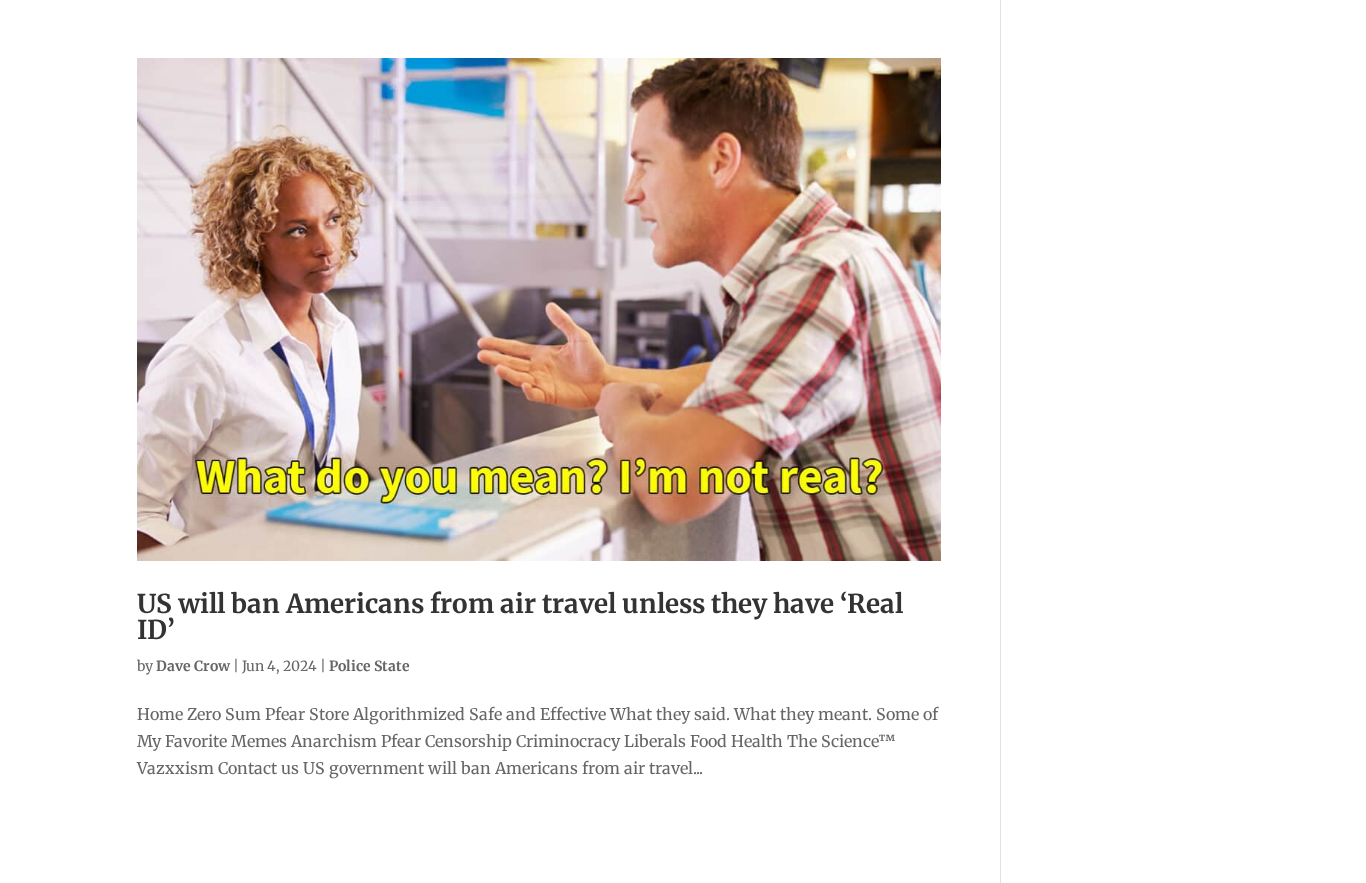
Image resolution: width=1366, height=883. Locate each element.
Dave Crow (193, 666)
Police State (369, 666)
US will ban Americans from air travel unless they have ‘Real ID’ (520, 616)
